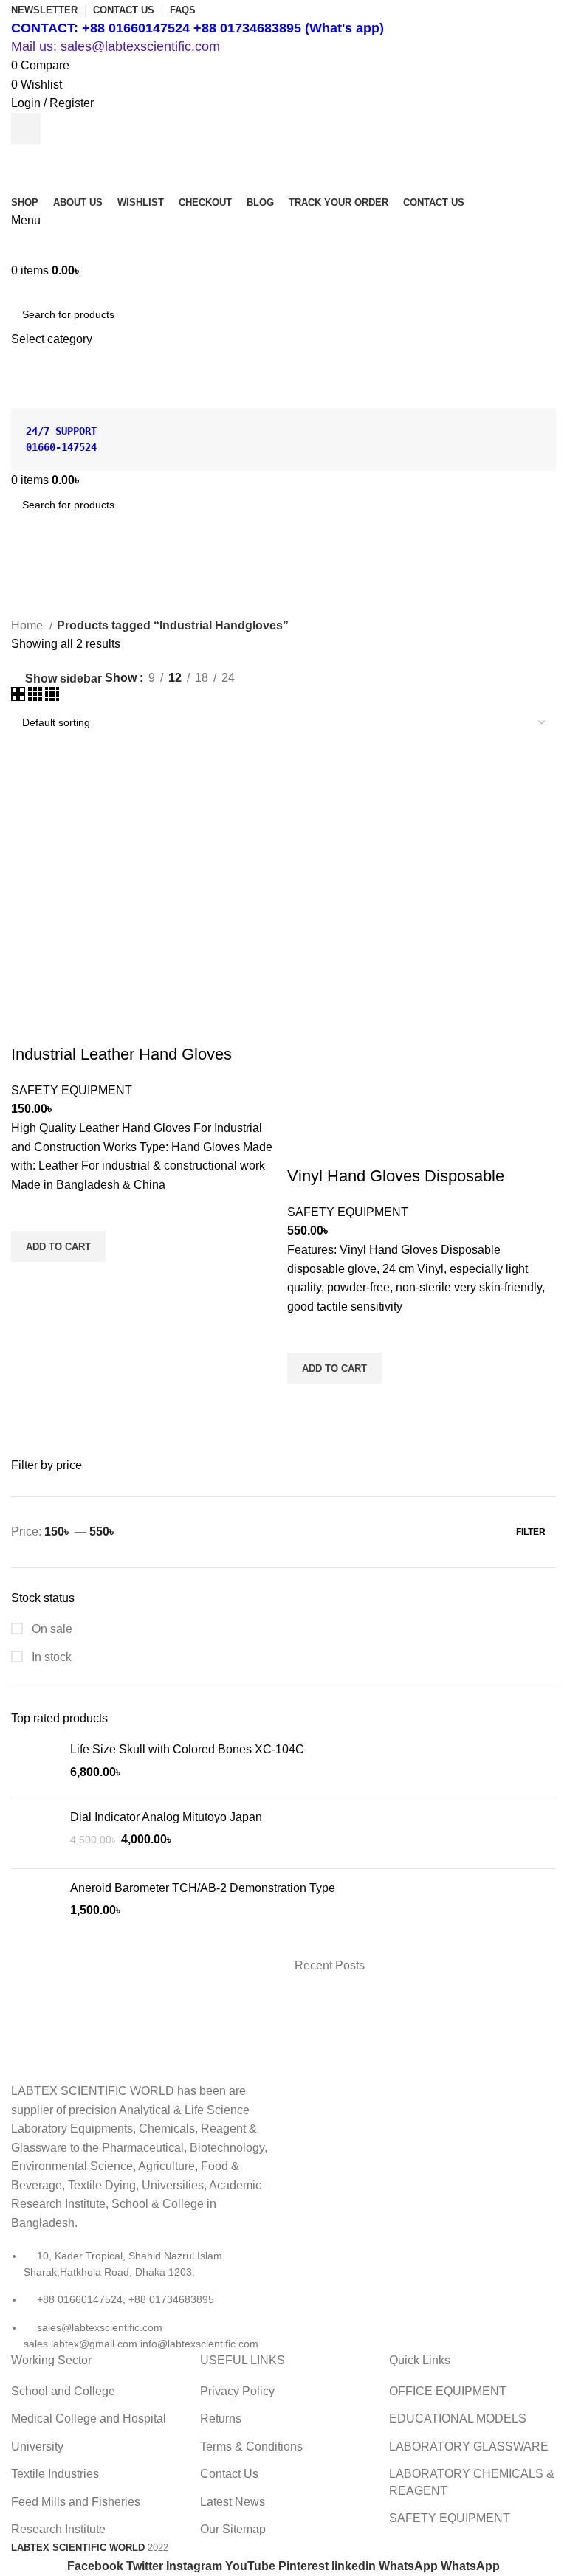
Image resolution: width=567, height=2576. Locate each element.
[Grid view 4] (52, 697)
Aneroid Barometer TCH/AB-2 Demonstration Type (203, 1888)
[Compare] (30, 1025)
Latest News (233, 2502)
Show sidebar (63, 678)
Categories (45, 607)
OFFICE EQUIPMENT (448, 2391)
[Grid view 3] (37, 697)
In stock (50, 1657)
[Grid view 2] (20, 697)
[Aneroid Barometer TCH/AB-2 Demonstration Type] (35, 1904)
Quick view (30, 1280)
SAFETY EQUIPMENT (72, 1090)
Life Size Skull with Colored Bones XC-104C (187, 1749)
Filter (531, 1532)
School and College (63, 2391)
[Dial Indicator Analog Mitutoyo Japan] (35, 1833)
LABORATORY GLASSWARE (469, 2446)
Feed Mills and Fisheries (76, 2502)
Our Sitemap (233, 2529)
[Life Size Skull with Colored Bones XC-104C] (35, 1764)
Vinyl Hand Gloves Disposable (396, 1176)
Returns (221, 2418)
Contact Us (229, 2474)
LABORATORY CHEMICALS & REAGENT (472, 2482)
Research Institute (58, 2529)
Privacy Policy (237, 2391)
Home (28, 625)
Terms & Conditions (251, 2446)
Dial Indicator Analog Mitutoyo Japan (166, 1817)
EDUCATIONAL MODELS (458, 2418)
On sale (51, 1629)
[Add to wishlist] (30, 1212)
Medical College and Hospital (89, 2418)
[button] (58, 1246)
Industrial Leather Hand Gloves (121, 1054)
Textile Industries (55, 2474)
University (37, 2446)
